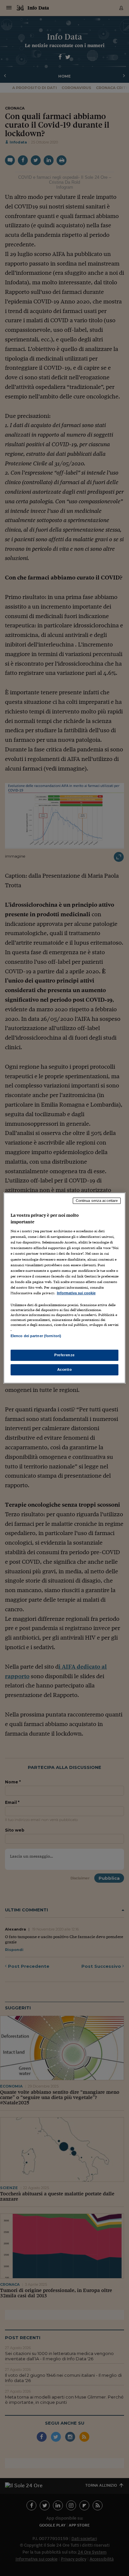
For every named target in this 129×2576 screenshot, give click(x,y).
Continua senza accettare (97, 1201)
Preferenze (64, 1355)
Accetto (65, 1369)
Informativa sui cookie (76, 1293)
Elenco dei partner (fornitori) (36, 1336)
